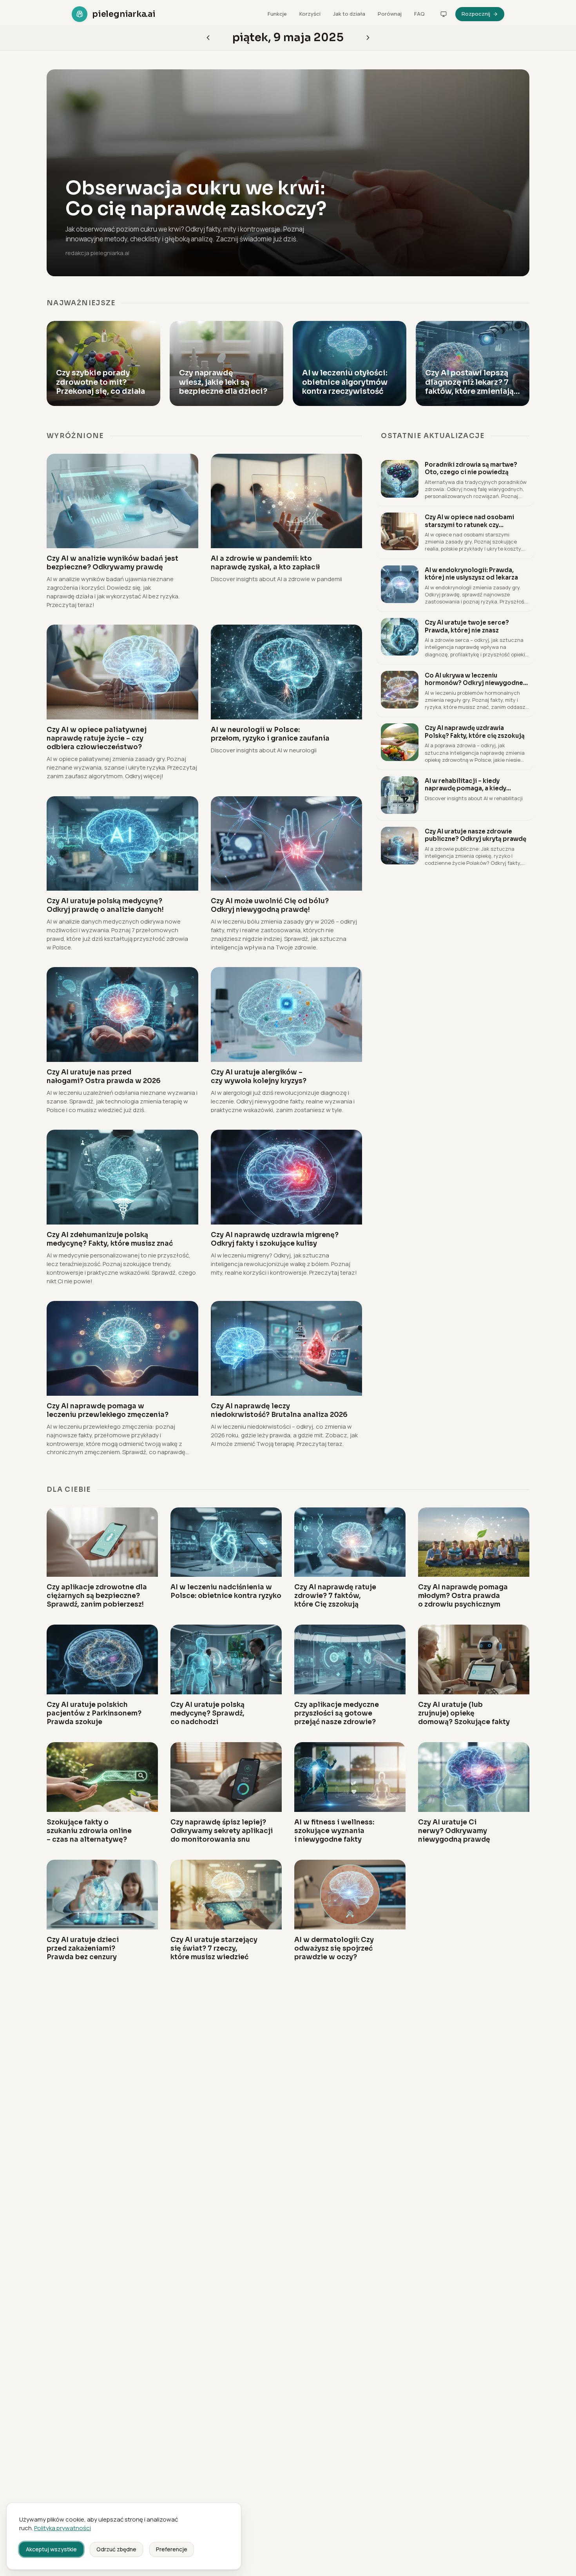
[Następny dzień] (208, 38)
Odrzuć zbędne (116, 2549)
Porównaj (390, 14)
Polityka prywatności (62, 2528)
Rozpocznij (476, 14)
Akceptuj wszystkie (51, 2549)
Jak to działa (349, 14)
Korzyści (310, 14)
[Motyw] (444, 14)
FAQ (419, 14)
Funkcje (277, 14)
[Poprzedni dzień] (368, 38)
